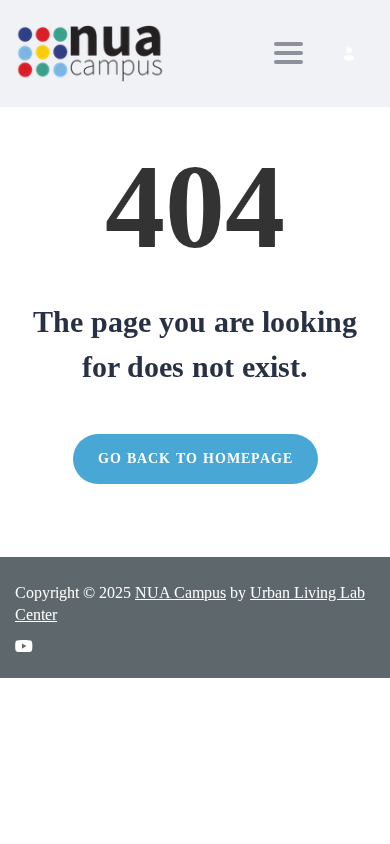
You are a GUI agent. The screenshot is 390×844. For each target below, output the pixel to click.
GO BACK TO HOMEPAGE (195, 458)
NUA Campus (180, 592)
